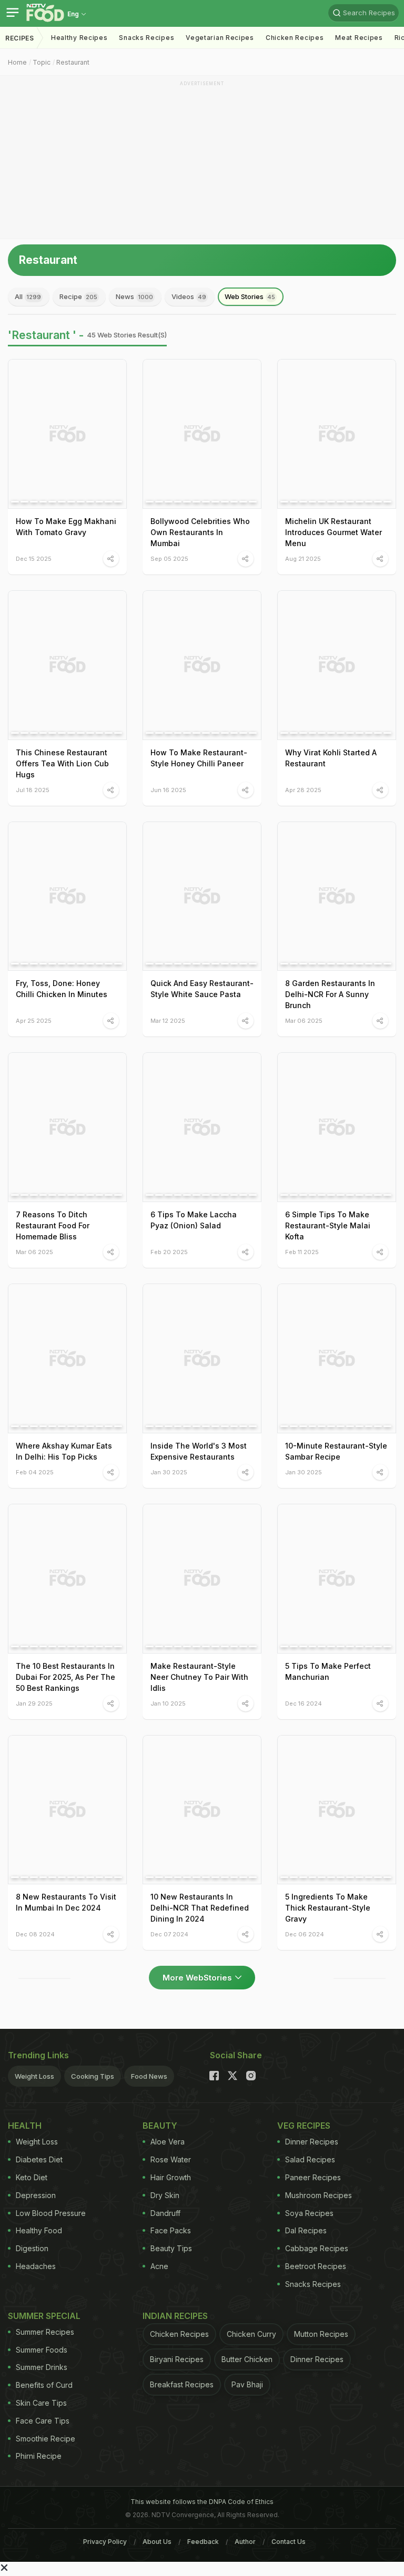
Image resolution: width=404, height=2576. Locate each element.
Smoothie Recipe (46, 2439)
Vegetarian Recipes (220, 38)
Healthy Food (39, 2230)
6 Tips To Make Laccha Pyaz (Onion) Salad (194, 1220)
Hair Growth (171, 2177)
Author (245, 2542)
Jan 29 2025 (34, 1703)
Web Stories (250, 296)
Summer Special (44, 2316)
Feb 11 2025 (302, 1252)
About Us (157, 2542)
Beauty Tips (171, 2248)
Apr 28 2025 (303, 790)
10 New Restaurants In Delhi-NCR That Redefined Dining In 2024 (200, 1908)
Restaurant (73, 62)
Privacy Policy (105, 2542)
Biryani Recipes (177, 2359)
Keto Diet (32, 2177)
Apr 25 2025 (34, 1020)
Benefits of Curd (44, 2385)
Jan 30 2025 (169, 1472)
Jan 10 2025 (168, 1703)
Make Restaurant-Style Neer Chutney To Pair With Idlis (199, 1677)
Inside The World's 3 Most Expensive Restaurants (199, 1451)
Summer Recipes (45, 2332)
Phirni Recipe (39, 2456)
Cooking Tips (93, 2076)
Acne (159, 2266)
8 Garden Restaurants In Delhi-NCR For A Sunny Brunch (330, 994)
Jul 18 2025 (33, 790)
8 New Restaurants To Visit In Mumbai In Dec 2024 (66, 1902)
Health (25, 2126)
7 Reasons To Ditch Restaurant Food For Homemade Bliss (53, 1225)
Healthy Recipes (79, 38)
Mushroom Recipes (319, 2195)
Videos (189, 296)
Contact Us (289, 2542)
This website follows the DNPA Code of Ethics (202, 2502)
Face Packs (171, 2230)
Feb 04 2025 (35, 1472)
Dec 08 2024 (35, 1934)
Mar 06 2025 (304, 1020)
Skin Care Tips (41, 2403)
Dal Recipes (306, 2230)
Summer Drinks (42, 2367)
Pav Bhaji (247, 2384)
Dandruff (165, 2213)
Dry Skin (165, 2195)
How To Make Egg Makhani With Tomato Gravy (66, 527)
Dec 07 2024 (169, 1934)
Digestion (32, 2248)
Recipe (78, 296)
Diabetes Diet (39, 2159)
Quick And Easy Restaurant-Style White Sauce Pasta (202, 989)
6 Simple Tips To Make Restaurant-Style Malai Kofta (328, 1225)
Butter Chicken (247, 2359)
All (28, 296)
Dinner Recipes (312, 2142)
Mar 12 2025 (168, 1020)
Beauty (160, 2126)
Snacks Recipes (147, 38)
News (134, 296)
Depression (36, 2195)
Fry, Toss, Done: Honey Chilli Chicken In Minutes (62, 989)
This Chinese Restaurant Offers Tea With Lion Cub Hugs (62, 763)
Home (17, 62)
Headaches (36, 2266)
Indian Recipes (175, 2316)
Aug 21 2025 (303, 558)
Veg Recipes (304, 2126)
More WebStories (197, 1978)
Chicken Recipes (295, 38)
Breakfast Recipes (182, 2384)
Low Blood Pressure (51, 2213)
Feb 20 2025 (169, 1252)
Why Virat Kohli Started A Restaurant (331, 758)
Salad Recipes (310, 2159)
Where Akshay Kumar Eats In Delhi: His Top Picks (64, 1451)
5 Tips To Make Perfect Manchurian (328, 1671)
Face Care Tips (43, 2421)
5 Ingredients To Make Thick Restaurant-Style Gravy (328, 1908)
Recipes (20, 38)
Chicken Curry (251, 2334)
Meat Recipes (359, 38)
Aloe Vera (168, 2142)
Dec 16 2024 (304, 1703)
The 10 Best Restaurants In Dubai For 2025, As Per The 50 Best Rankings (65, 1677)
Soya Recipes (309, 2213)
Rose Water (171, 2159)
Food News (149, 2076)
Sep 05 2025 (169, 558)
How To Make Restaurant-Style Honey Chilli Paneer (199, 758)
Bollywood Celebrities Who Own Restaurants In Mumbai (200, 532)
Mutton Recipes (321, 2334)
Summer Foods (42, 2350)
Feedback (203, 2542)
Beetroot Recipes (316, 2266)
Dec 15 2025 (34, 558)
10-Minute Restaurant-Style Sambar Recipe (336, 1451)
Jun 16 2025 (168, 790)
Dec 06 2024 (305, 1934)
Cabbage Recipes (317, 2248)
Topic (42, 62)
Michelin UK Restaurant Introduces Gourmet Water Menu (334, 532)
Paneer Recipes (313, 2177)
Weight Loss (34, 2076)
